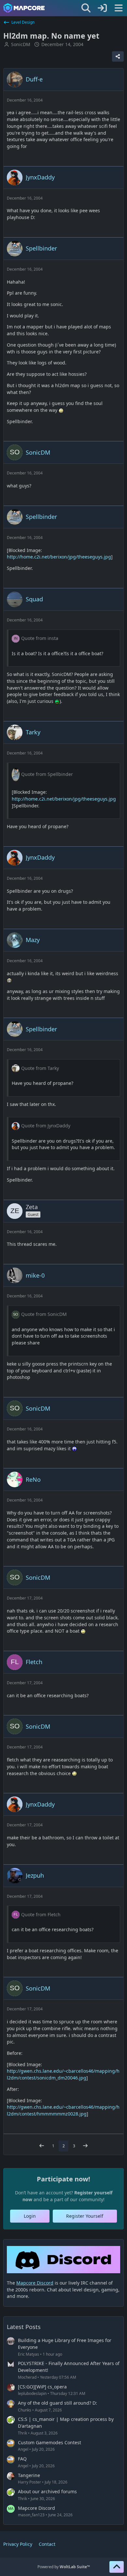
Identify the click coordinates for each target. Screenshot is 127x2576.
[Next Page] (85, 2146)
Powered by (64, 2567)
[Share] (118, 56)
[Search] (86, 8)
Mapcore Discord (36, 2508)
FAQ (22, 2459)
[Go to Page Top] (117, 2567)
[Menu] (119, 8)
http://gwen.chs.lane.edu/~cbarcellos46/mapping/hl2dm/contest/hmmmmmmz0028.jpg (63, 2110)
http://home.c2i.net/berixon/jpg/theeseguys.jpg (59, 557)
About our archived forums (47, 2491)
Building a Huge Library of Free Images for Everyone (65, 2344)
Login (30, 2216)
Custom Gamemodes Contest (49, 2442)
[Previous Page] (42, 2146)
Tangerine (29, 2475)
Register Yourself (85, 2216)
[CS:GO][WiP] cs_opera (42, 2387)
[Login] (102, 8)
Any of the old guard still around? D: (57, 2403)
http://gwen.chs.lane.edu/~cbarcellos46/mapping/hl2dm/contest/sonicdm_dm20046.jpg (63, 2074)
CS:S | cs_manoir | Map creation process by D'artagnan (66, 2423)
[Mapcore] (24, 8)
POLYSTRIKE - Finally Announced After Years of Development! (69, 2367)
